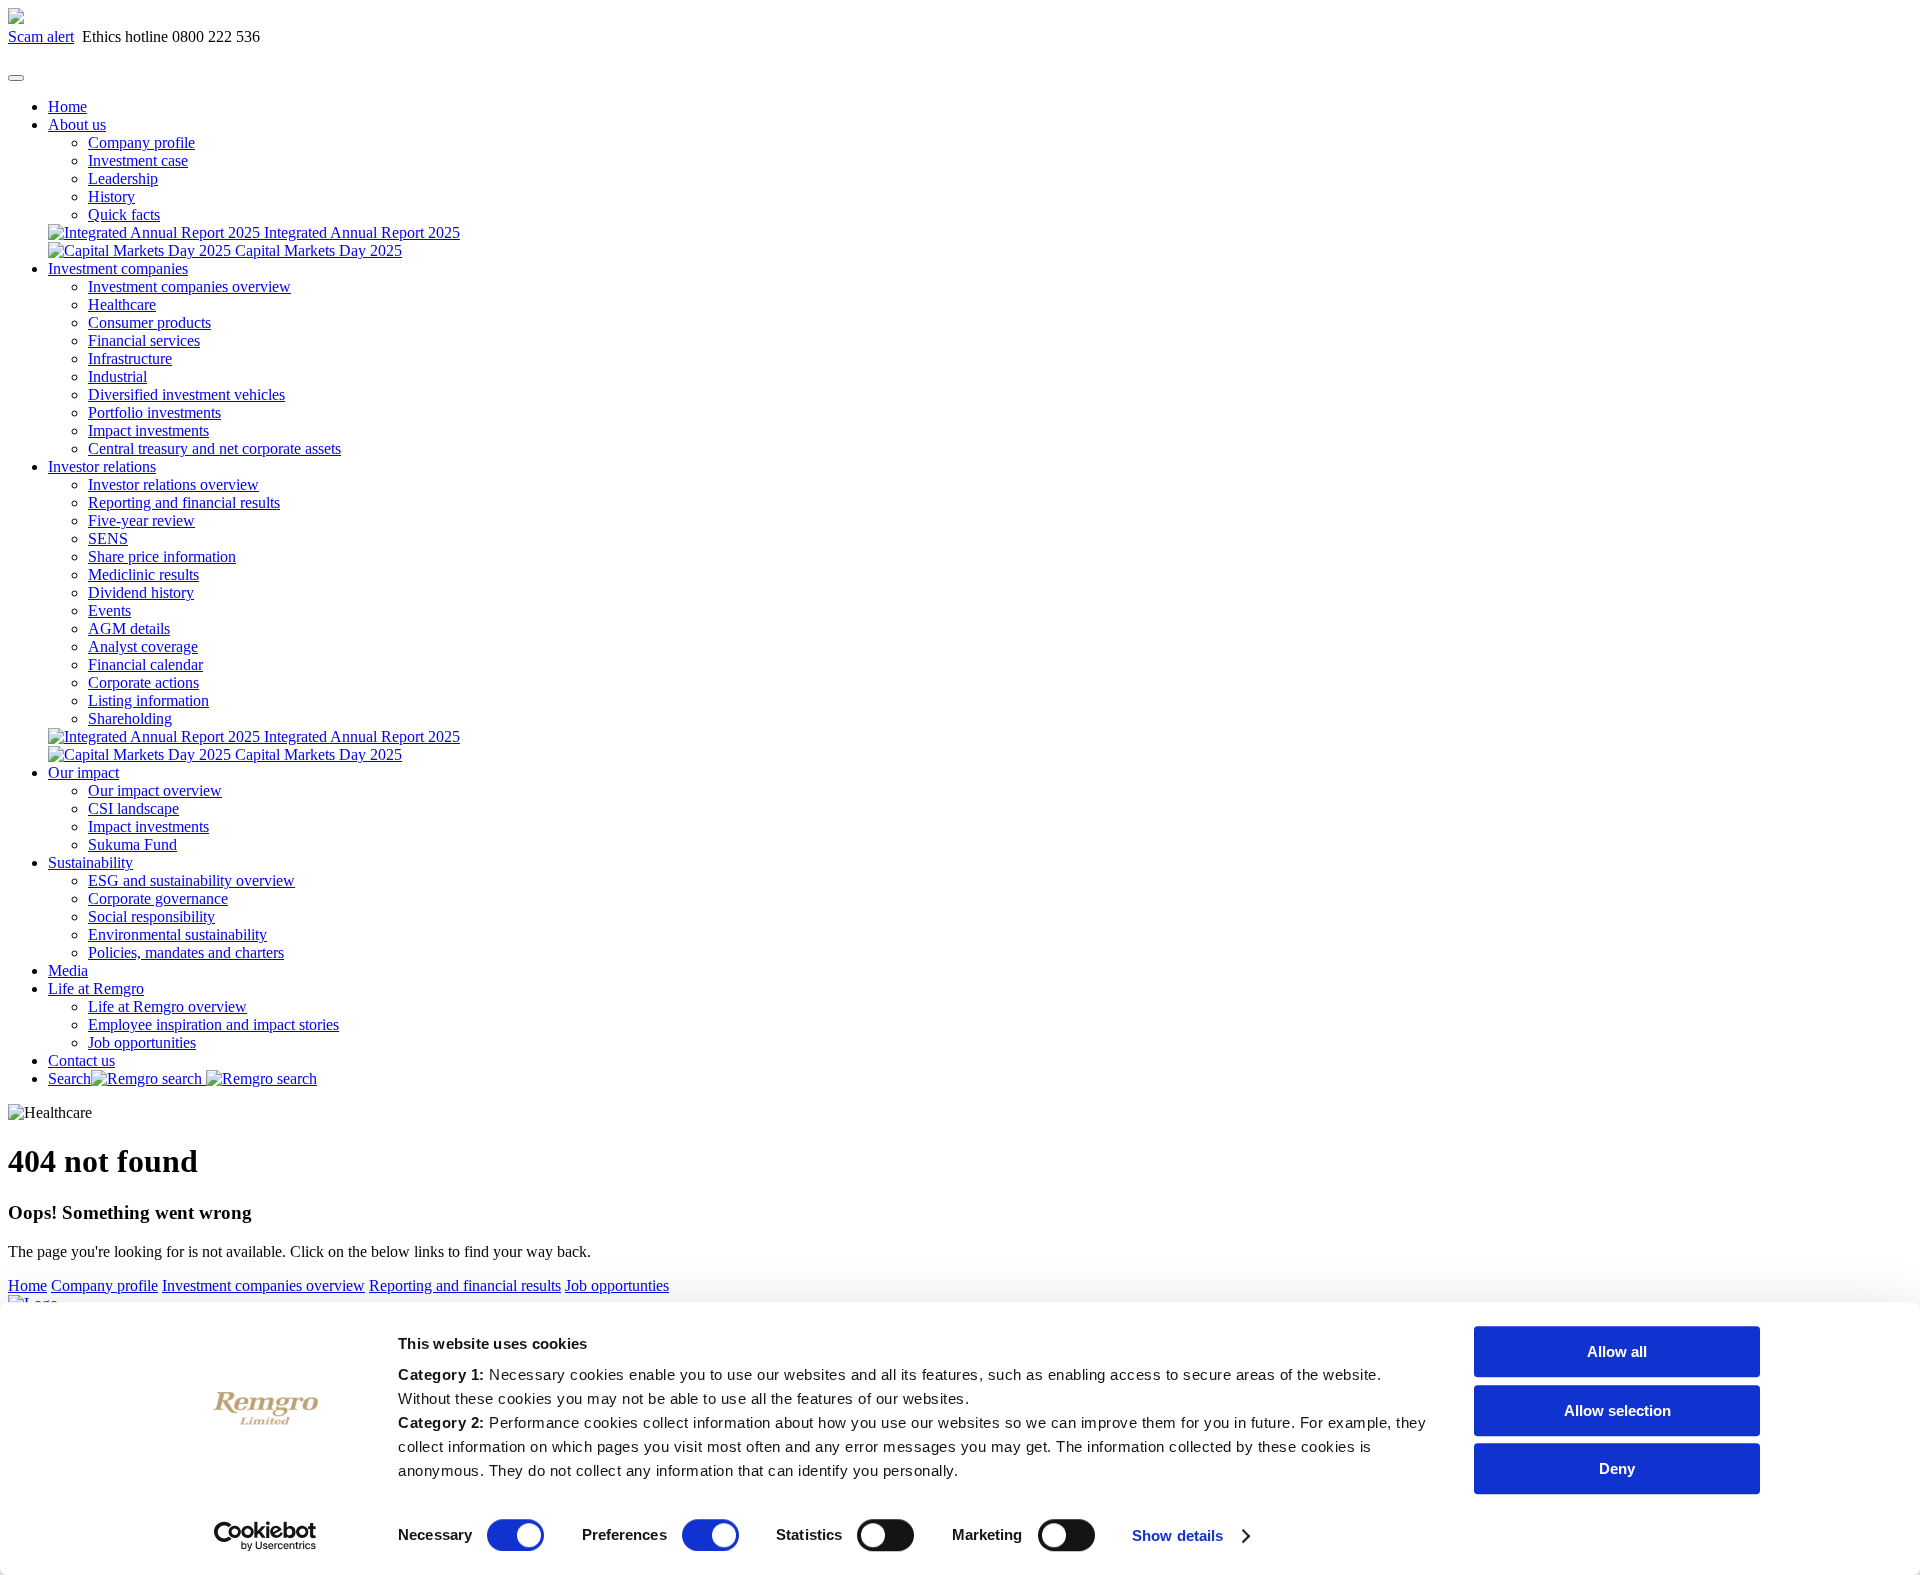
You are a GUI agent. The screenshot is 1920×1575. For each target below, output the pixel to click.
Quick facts (124, 214)
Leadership (123, 178)
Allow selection (1617, 1410)
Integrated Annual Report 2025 (360, 232)
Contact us (81, 1060)
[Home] (16, 18)
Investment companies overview (189, 286)
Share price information (162, 556)
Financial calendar (145, 664)
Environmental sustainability (177, 934)
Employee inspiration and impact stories (213, 1024)
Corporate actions (143, 682)
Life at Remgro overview (167, 1006)
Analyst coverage (143, 646)
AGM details (129, 628)
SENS (108, 538)
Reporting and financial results (184, 502)
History (111, 196)
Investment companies (118, 268)
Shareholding (130, 718)
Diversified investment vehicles (186, 394)
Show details (1177, 1535)
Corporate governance (158, 898)
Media (68, 970)
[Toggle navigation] (16, 78)
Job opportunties (617, 1285)
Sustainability (90, 862)
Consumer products (149, 322)
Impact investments (148, 430)
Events (109, 610)
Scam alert (41, 36)
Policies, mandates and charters (186, 952)
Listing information (148, 700)
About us (77, 124)
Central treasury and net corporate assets (214, 448)
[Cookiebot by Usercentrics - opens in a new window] (265, 1536)
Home (67, 106)
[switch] (710, 1535)
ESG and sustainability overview (191, 880)
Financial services (144, 340)
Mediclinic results (143, 574)
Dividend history (141, 592)
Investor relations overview (173, 484)
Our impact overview (155, 790)
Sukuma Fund (132, 844)
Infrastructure (130, 358)
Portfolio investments (154, 412)
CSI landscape (133, 808)
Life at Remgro (96, 988)
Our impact (83, 772)
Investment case (138, 160)
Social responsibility (151, 916)
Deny (1617, 1468)
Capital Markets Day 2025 (316, 250)
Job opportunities (142, 1042)
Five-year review (141, 520)
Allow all (1617, 1351)
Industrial (117, 376)
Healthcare (122, 304)
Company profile (141, 142)
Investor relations (102, 466)
